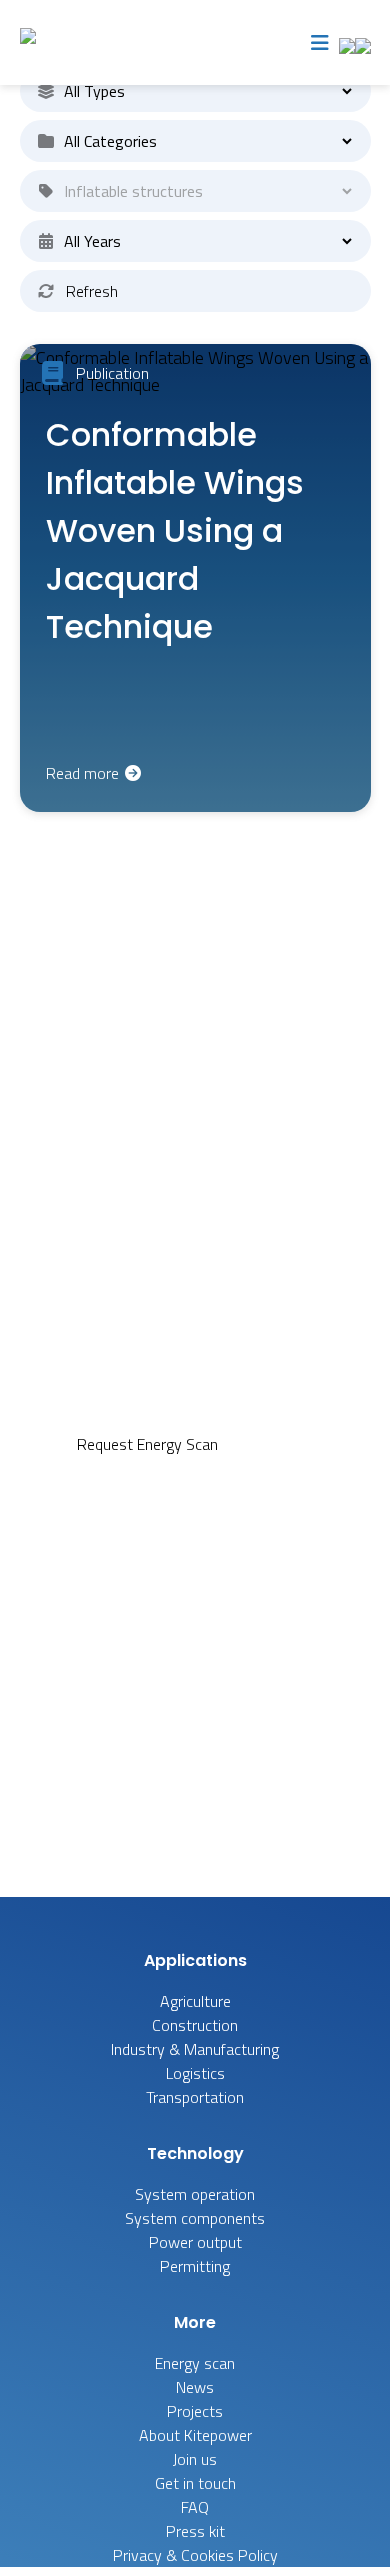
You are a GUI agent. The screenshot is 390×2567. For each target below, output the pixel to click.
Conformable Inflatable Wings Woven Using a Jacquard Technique (175, 530)
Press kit (195, 2531)
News (195, 2387)
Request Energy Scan (147, 1444)
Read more (84, 773)
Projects (195, 2411)
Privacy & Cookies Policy (195, 2555)
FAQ (299, 1444)
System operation (195, 2194)
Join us (195, 2459)
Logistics (195, 2073)
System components (195, 2218)
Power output (195, 2242)
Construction (195, 2025)
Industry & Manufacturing (195, 2049)
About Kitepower (195, 2435)
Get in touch (195, 2483)
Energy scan (195, 2363)
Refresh (92, 291)
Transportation (195, 2097)
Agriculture (195, 2001)
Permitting (195, 2266)
